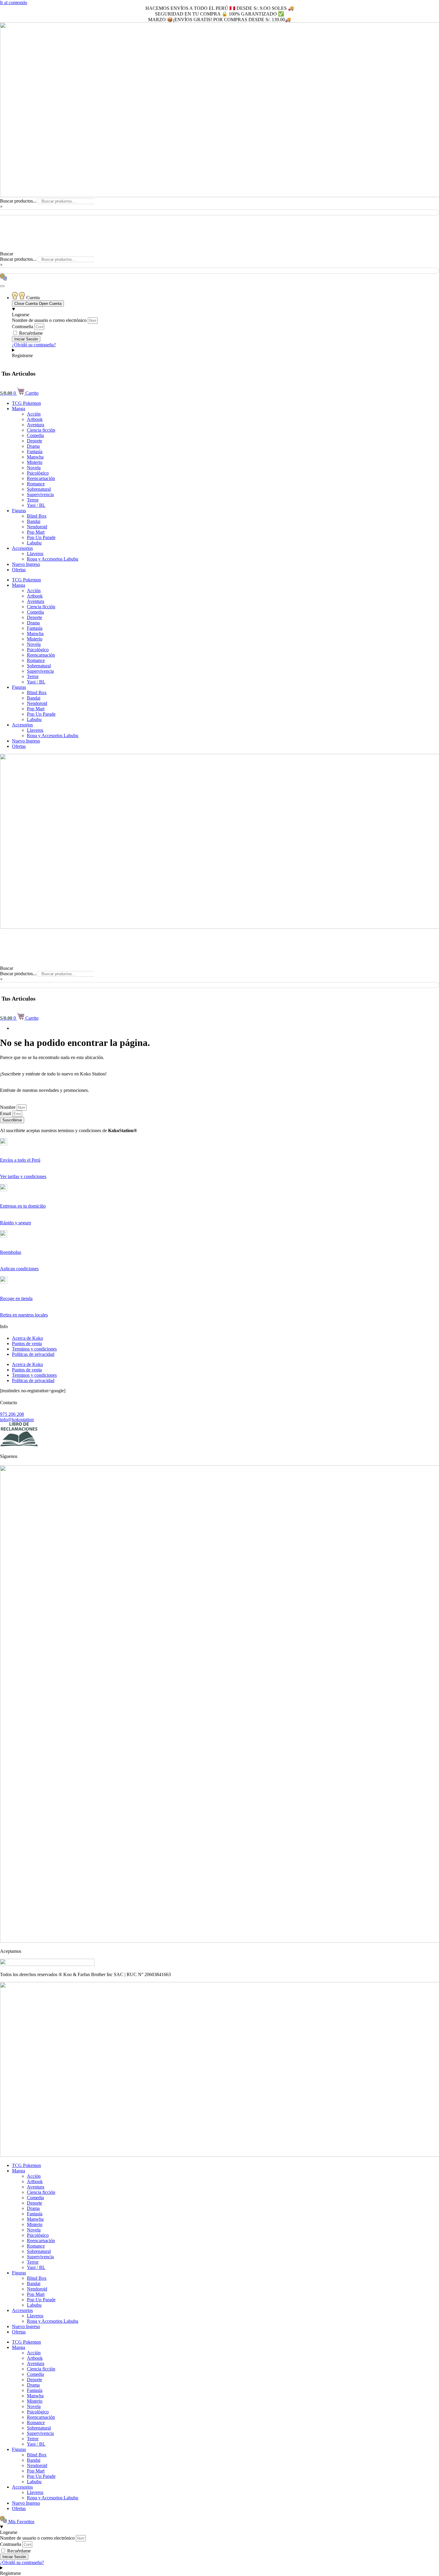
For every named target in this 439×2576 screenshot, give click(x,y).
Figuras (19, 511)
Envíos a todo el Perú (20, 1160)
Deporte (34, 441)
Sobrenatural (39, 489)
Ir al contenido (14, 3)
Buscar (7, 254)
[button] (219, 218)
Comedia (35, 435)
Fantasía (35, 452)
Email (6, 1113)
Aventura (36, 425)
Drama (33, 446)
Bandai (34, 521)
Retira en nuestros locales (24, 1315)
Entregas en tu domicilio (23, 1206)
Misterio (35, 462)
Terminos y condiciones (34, 1349)
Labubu (34, 543)
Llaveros (35, 554)
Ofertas (19, 570)
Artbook (35, 419)
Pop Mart (36, 532)
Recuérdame (30, 333)
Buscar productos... (18, 201)
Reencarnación (41, 478)
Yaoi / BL (36, 505)
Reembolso (11, 1252)
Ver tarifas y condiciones (23, 1176)
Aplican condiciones (19, 1269)
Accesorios (22, 548)
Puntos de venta (27, 1343)
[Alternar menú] (2, 286)
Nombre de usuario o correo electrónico (49, 320)
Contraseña (23, 327)
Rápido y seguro (16, 1223)
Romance (36, 484)
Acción (34, 414)
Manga (19, 409)
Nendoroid (37, 527)
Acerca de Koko (27, 1338)
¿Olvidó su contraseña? (34, 345)
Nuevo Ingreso (26, 564)
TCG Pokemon (26, 403)
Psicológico (38, 473)
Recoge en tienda (16, 1298)
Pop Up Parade (41, 537)
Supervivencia (40, 494)
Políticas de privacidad (33, 1354)
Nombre (8, 1107)
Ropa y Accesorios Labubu (53, 559)
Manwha (35, 457)
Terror (33, 500)
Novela (34, 468)
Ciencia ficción (41, 430)
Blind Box (37, 516)
